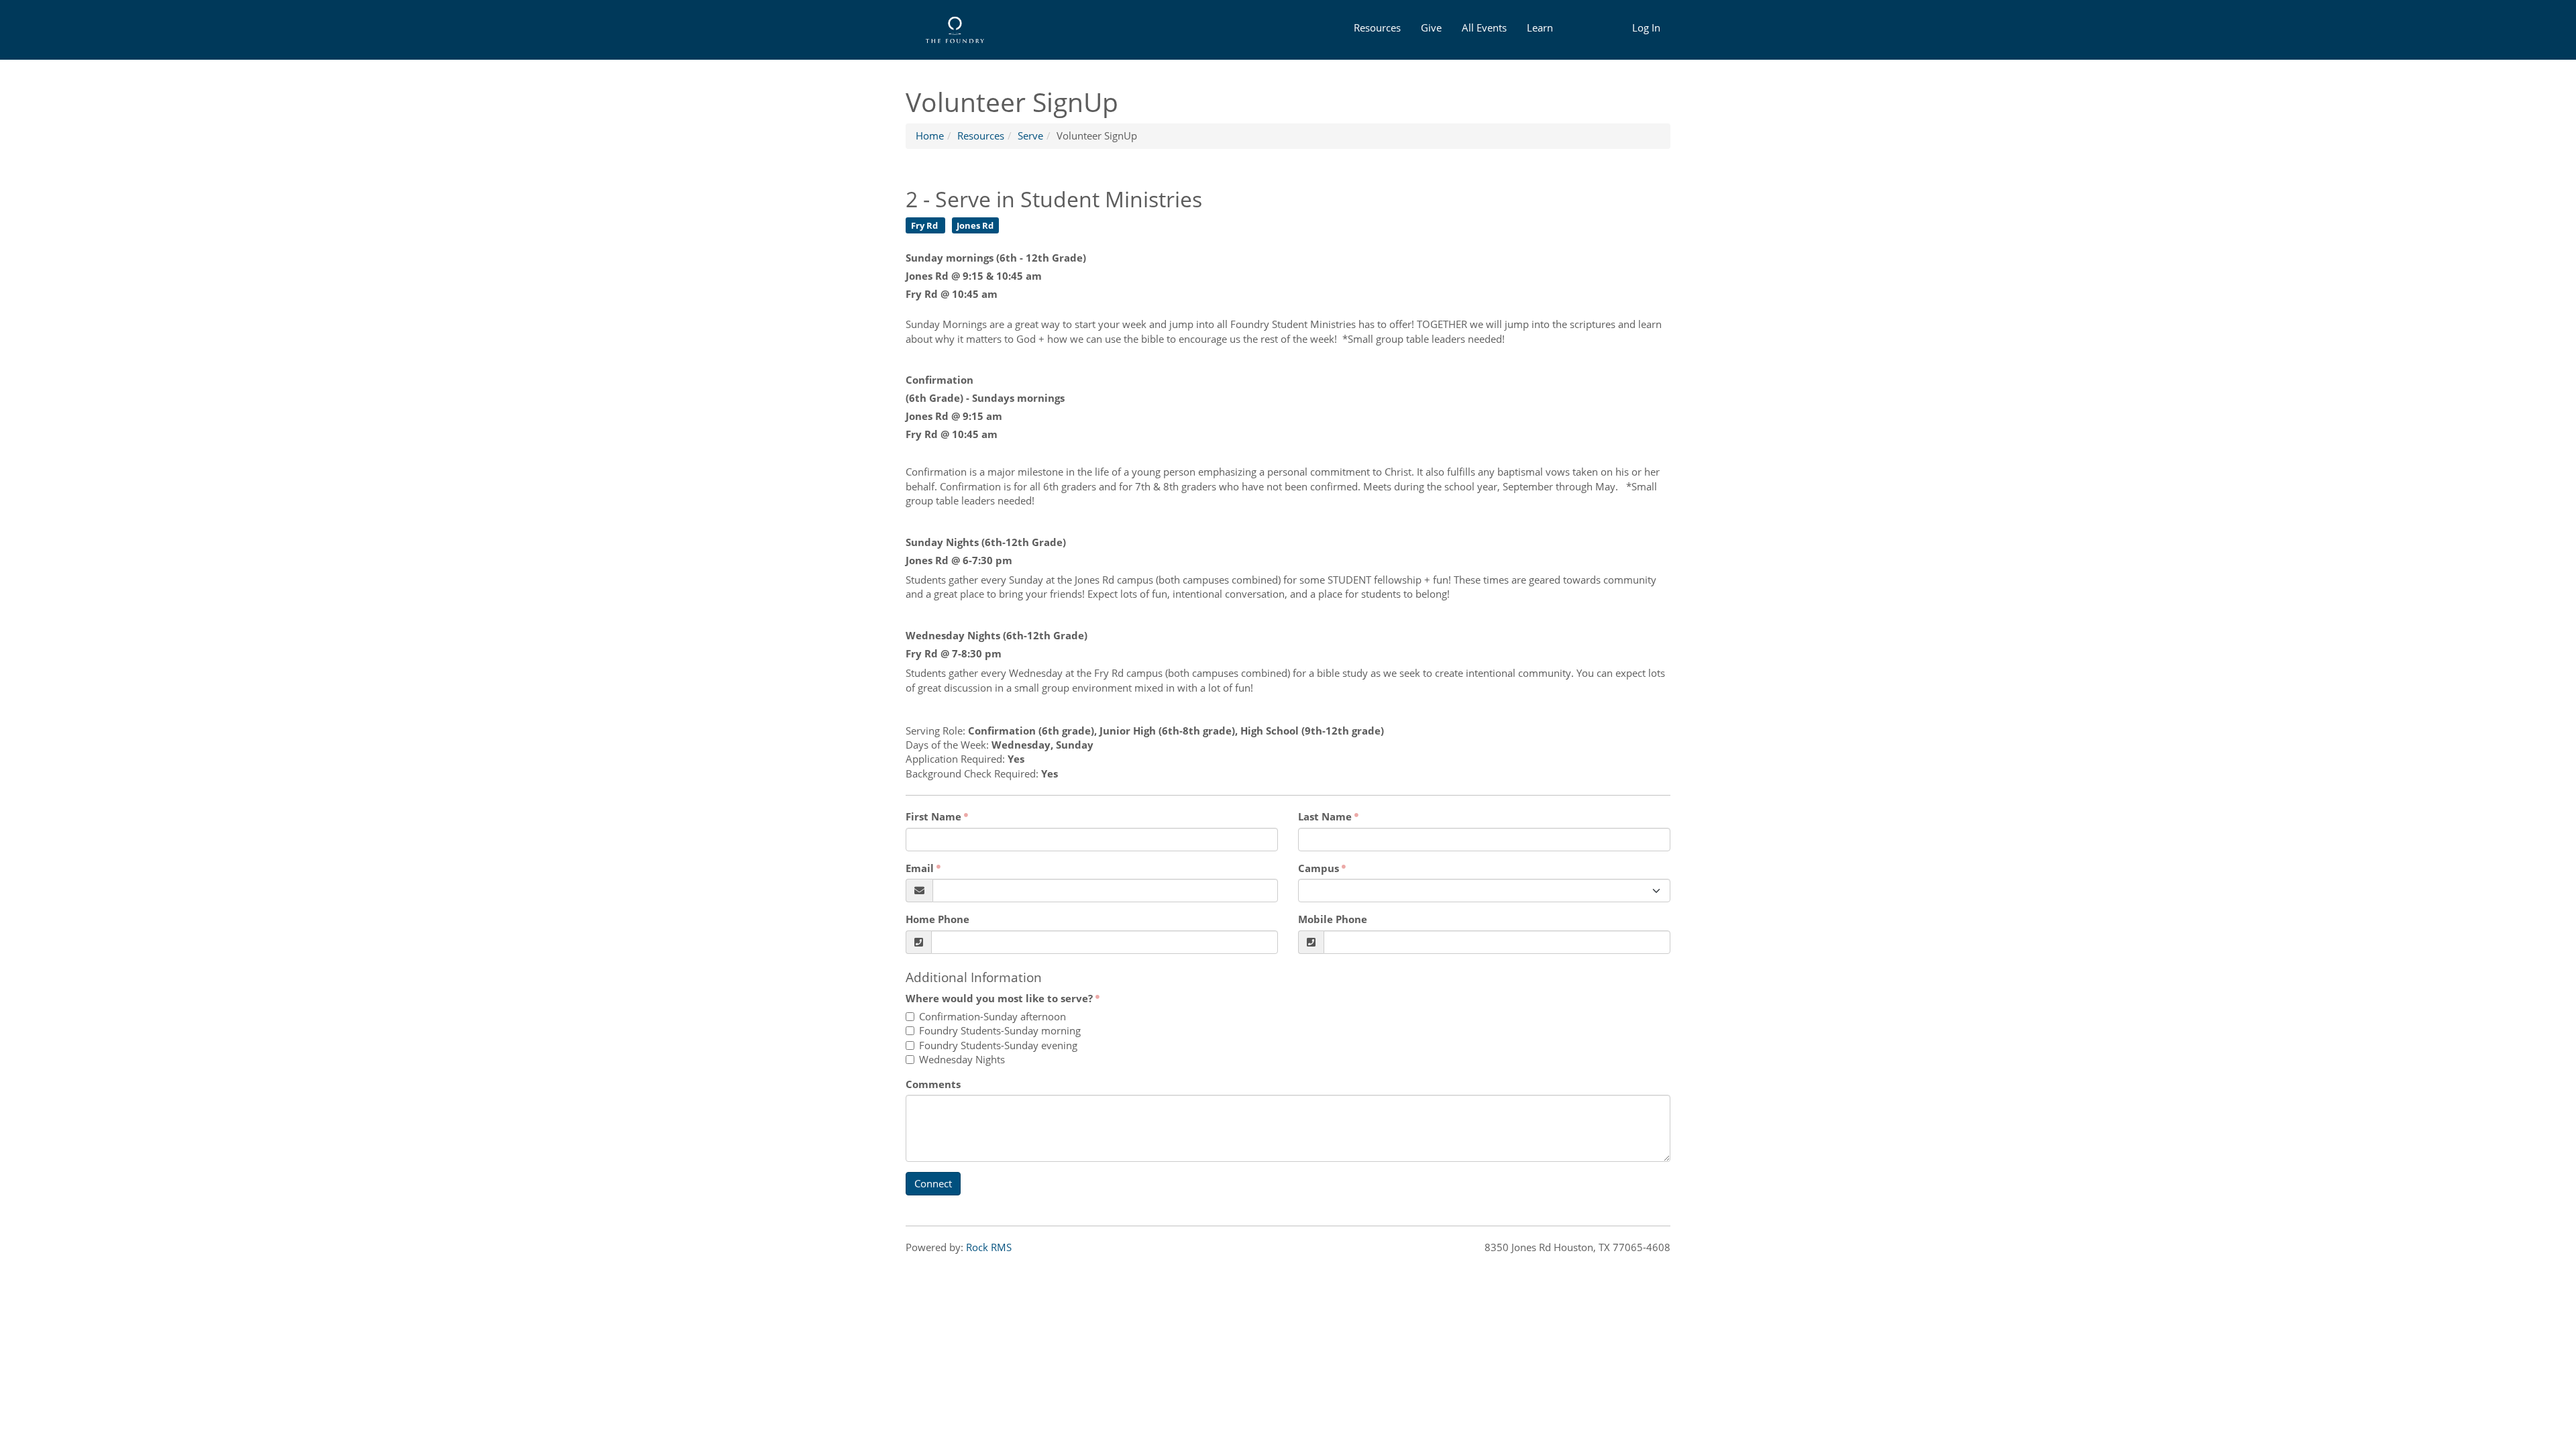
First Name (933, 816)
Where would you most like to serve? (999, 998)
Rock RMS (989, 1247)
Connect (933, 1183)
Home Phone (937, 919)
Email (920, 868)
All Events (1484, 28)
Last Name (1325, 816)
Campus (1319, 868)
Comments (933, 1084)
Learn (1540, 28)
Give (1431, 28)
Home (930, 136)
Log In (1646, 28)
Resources (1377, 28)
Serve (1030, 136)
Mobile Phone (1333, 919)
